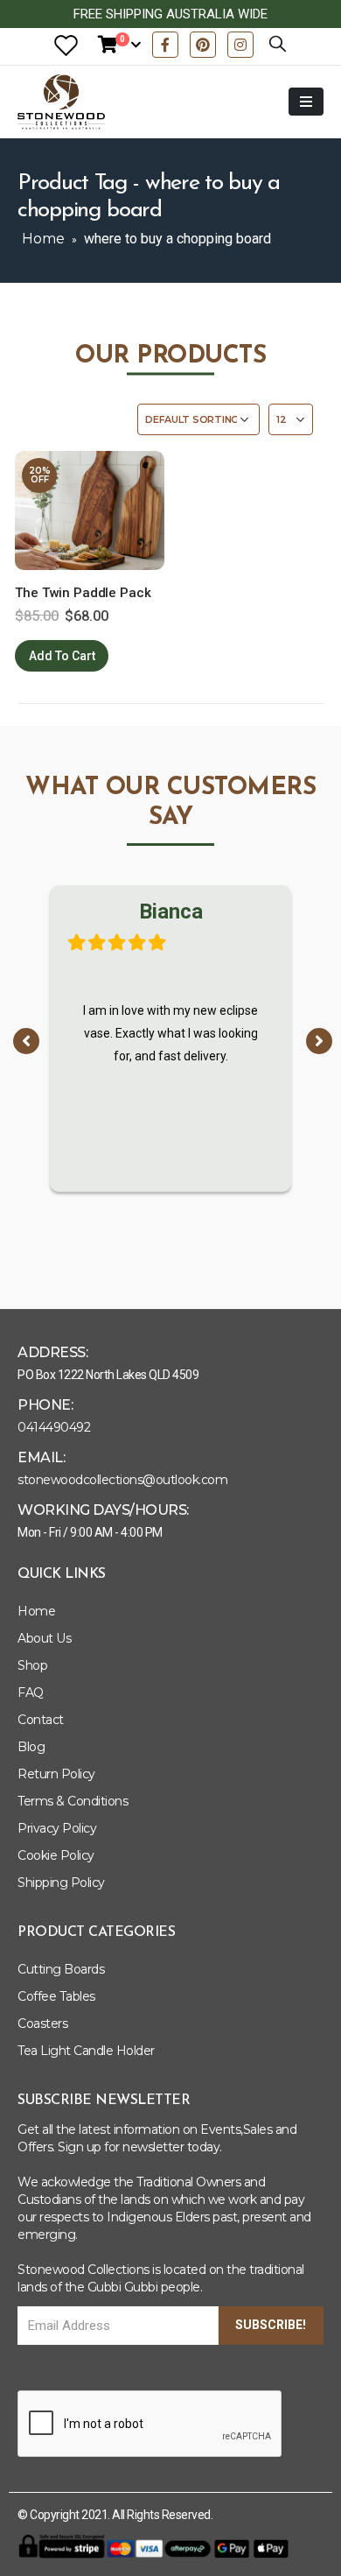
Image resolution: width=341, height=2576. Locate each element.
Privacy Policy (57, 1828)
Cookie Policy (56, 1855)
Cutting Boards (61, 1969)
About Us (44, 1638)
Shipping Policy (61, 1883)
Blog (31, 1747)
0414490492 (54, 1427)
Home (43, 239)
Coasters (42, 2023)
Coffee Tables (56, 1996)
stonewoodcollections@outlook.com (122, 1480)
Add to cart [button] (62, 656)
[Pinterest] (203, 45)
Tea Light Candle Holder (86, 2051)
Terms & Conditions (73, 1801)
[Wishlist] (66, 45)
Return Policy (56, 1774)
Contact (41, 1720)
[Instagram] (240, 45)
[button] (26, 1041)
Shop (32, 1665)
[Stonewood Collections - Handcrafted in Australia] (61, 102)
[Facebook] (165, 45)
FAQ (31, 1693)
